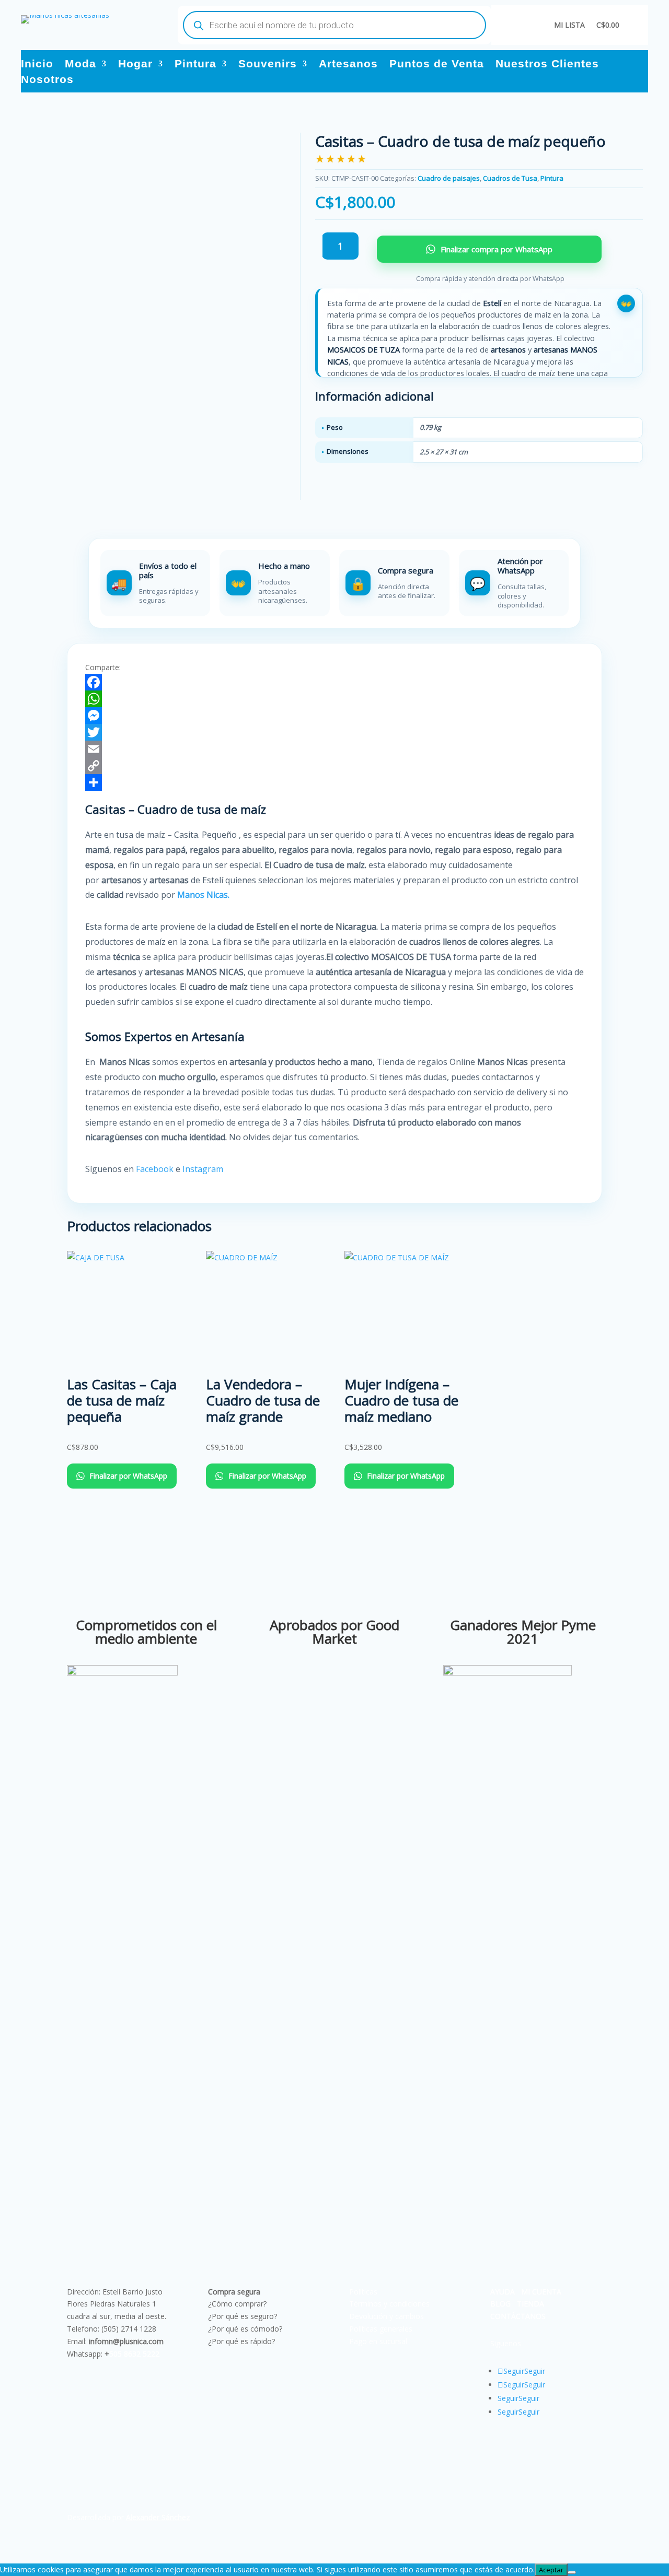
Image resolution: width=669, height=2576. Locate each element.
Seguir (535, 2371)
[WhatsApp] (334, 699)
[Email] (334, 749)
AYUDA (503, 2292)
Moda (80, 65)
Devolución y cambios (387, 2316)
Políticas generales (381, 2329)
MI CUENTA (541, 2292)
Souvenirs (268, 65)
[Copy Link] (334, 766)
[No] (572, 2572)
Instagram (204, 1169)
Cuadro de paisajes (449, 178)
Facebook (155, 1169)
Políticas (363, 2292)
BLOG (500, 2304)
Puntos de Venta (437, 65)
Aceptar (551, 2570)
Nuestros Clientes (547, 65)
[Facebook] (334, 682)
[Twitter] (334, 732)
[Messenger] (334, 716)
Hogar (135, 65)
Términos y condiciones (389, 2304)
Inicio (37, 65)
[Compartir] (334, 782)
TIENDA (530, 2304)
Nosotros (47, 80)
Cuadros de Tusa (510, 178)
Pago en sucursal (378, 2341)
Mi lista (569, 25)
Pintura (195, 65)
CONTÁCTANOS (518, 2316)
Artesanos (348, 65)
